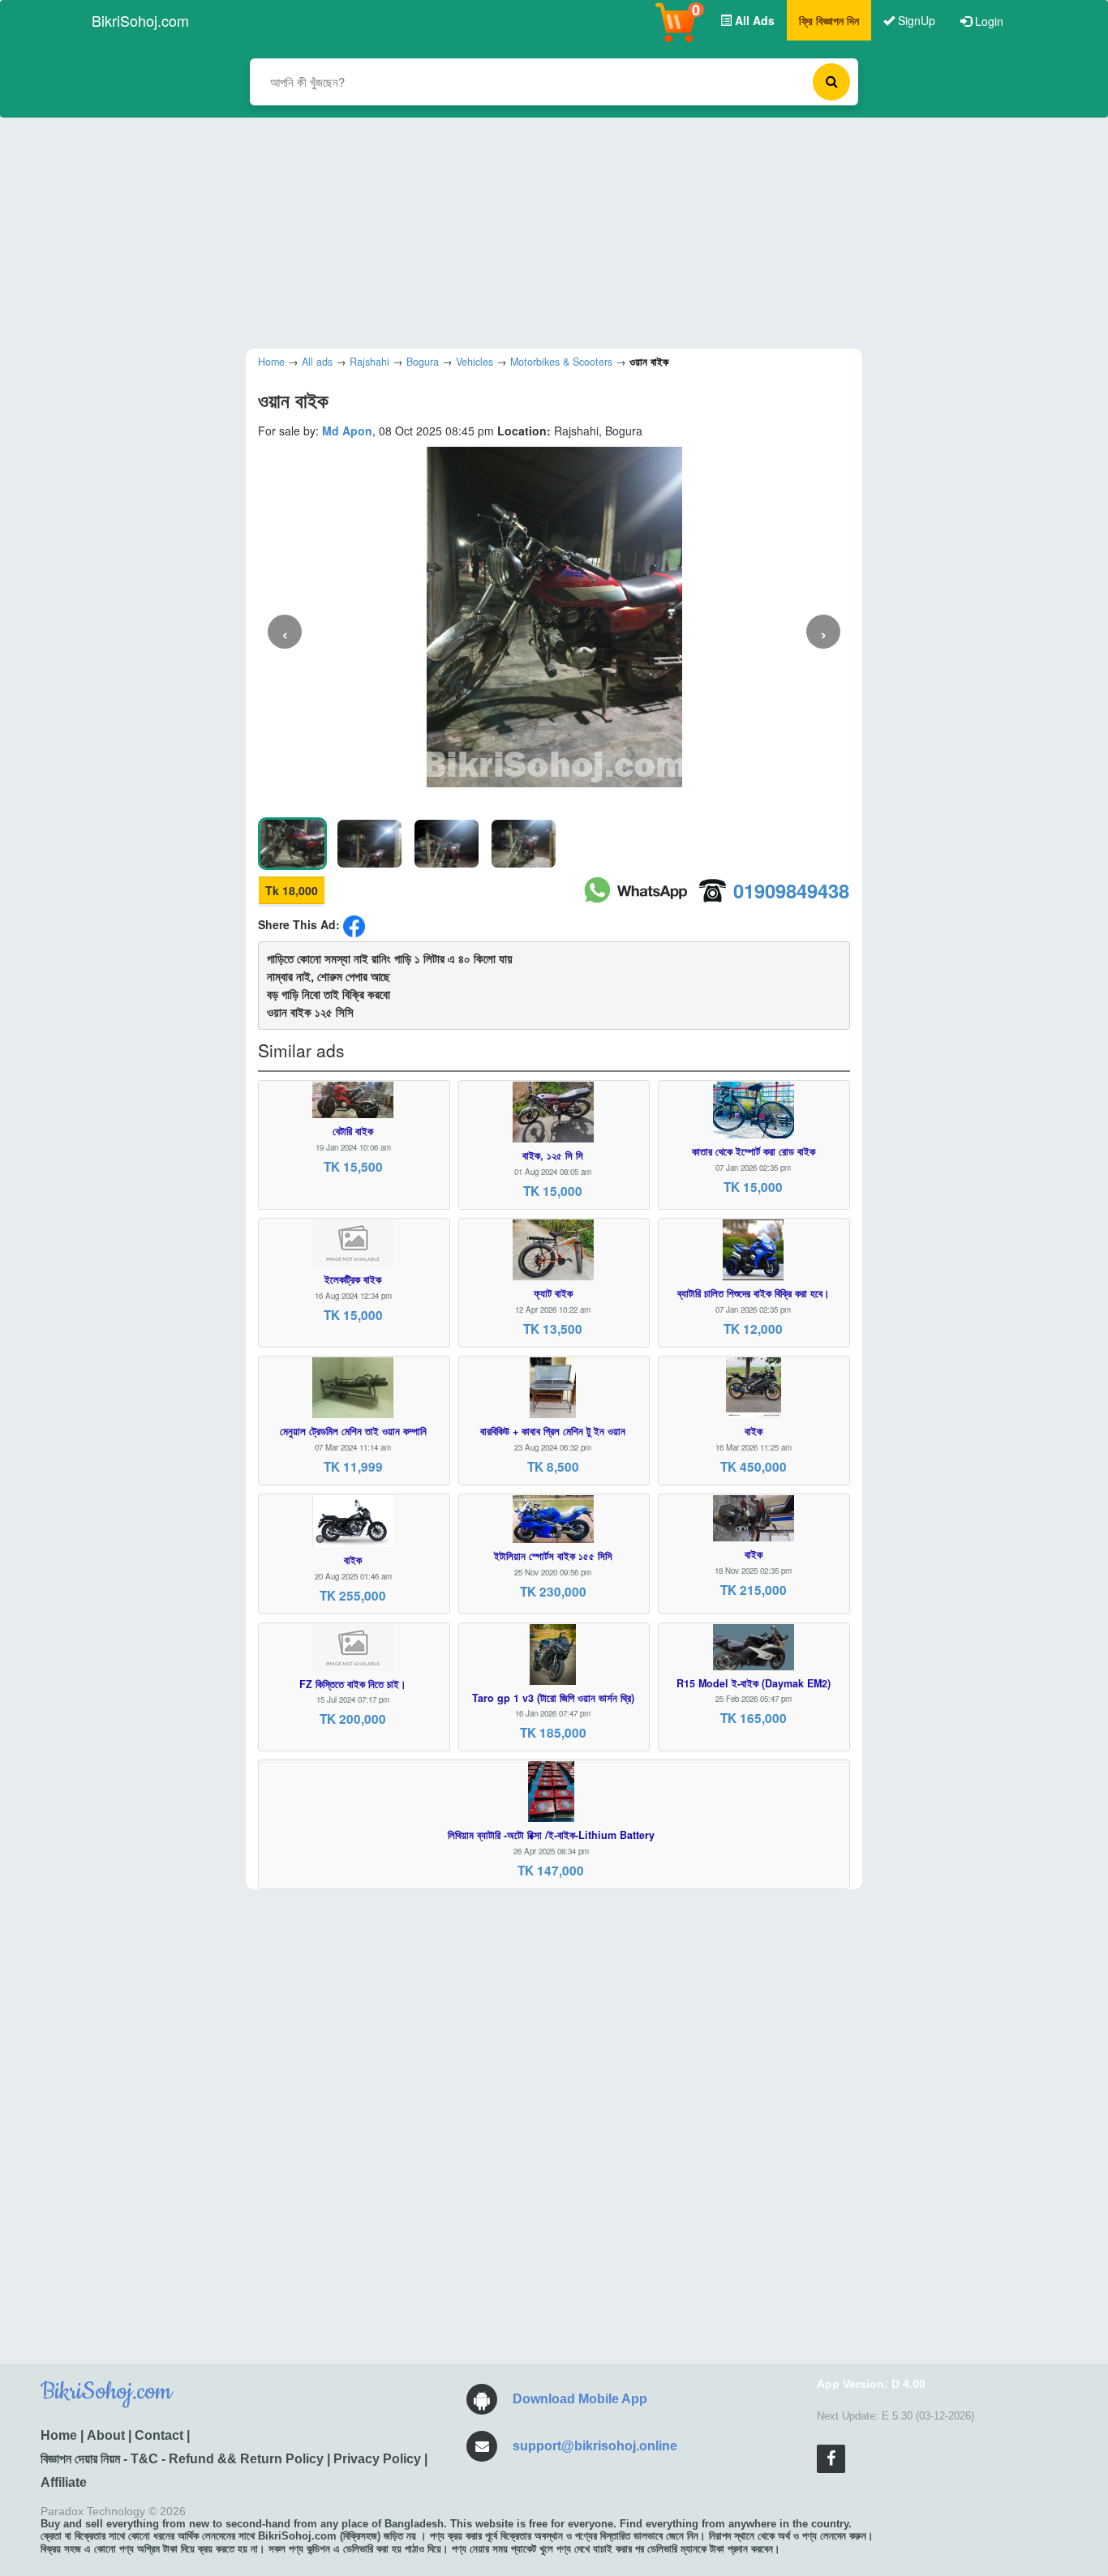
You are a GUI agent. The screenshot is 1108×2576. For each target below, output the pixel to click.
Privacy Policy (377, 2459)
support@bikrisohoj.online (595, 2446)
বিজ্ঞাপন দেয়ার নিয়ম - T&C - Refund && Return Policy (182, 2459)
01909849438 (791, 890)
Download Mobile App (580, 2399)
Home (59, 2435)
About (106, 2435)
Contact (159, 2435)
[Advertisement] (542, 231)
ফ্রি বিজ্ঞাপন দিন (829, 20)
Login (988, 21)
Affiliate (64, 2482)
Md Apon (347, 431)
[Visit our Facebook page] (831, 2459)
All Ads (753, 20)
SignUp (915, 20)
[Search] (831, 82)
